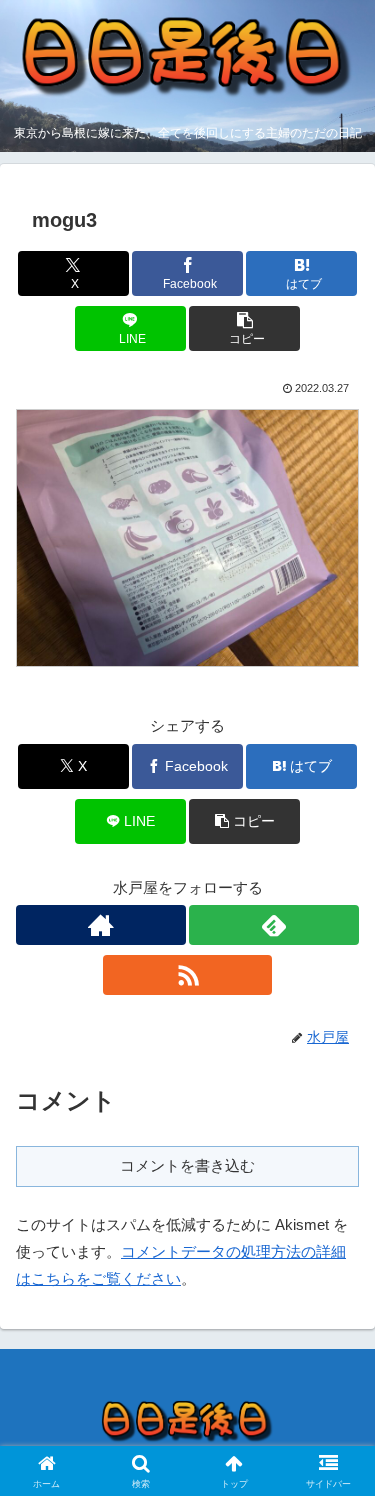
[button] (244, 328)
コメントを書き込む (187, 1165)
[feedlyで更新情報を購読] (274, 925)
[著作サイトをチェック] (101, 925)
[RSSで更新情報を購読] (188, 975)
